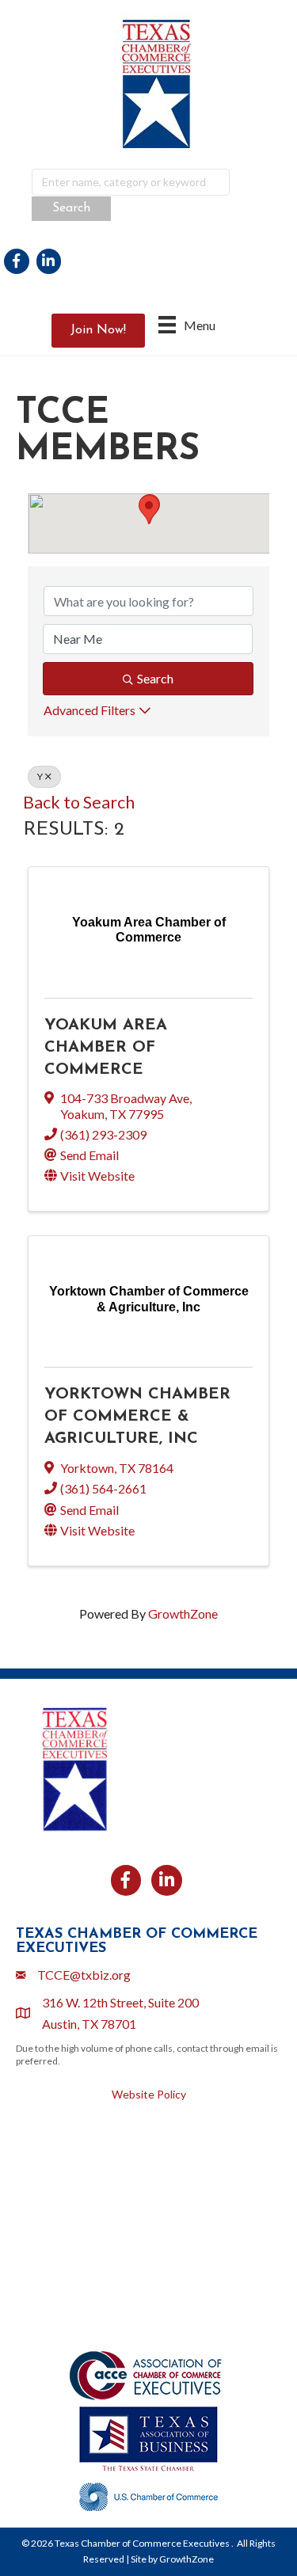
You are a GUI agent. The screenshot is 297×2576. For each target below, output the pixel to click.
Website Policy (149, 2094)
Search (155, 678)
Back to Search (79, 802)
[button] (149, 510)
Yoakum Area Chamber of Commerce (106, 1048)
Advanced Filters (89, 710)
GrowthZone (183, 1613)
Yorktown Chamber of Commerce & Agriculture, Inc (137, 1417)
